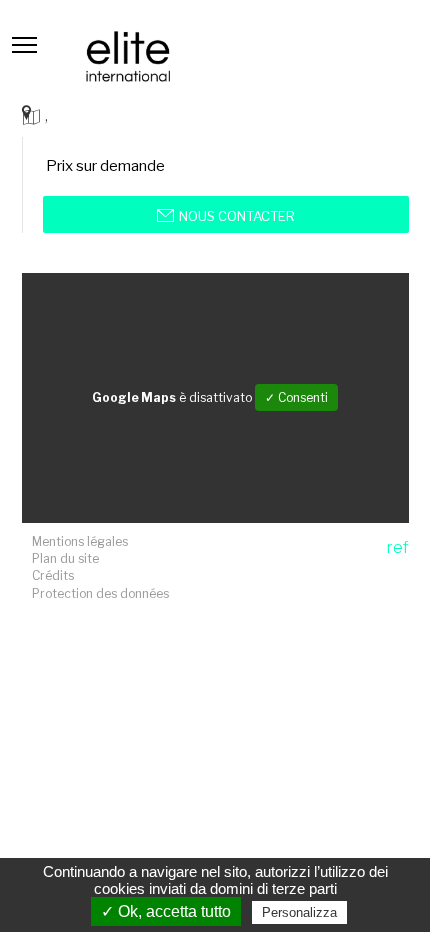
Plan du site (65, 558)
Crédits (53, 575)
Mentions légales (80, 541)
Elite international (128, 56)
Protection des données (100, 593)
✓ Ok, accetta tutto (166, 911)
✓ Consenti (296, 397)
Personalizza (299, 912)
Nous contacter (237, 216)
